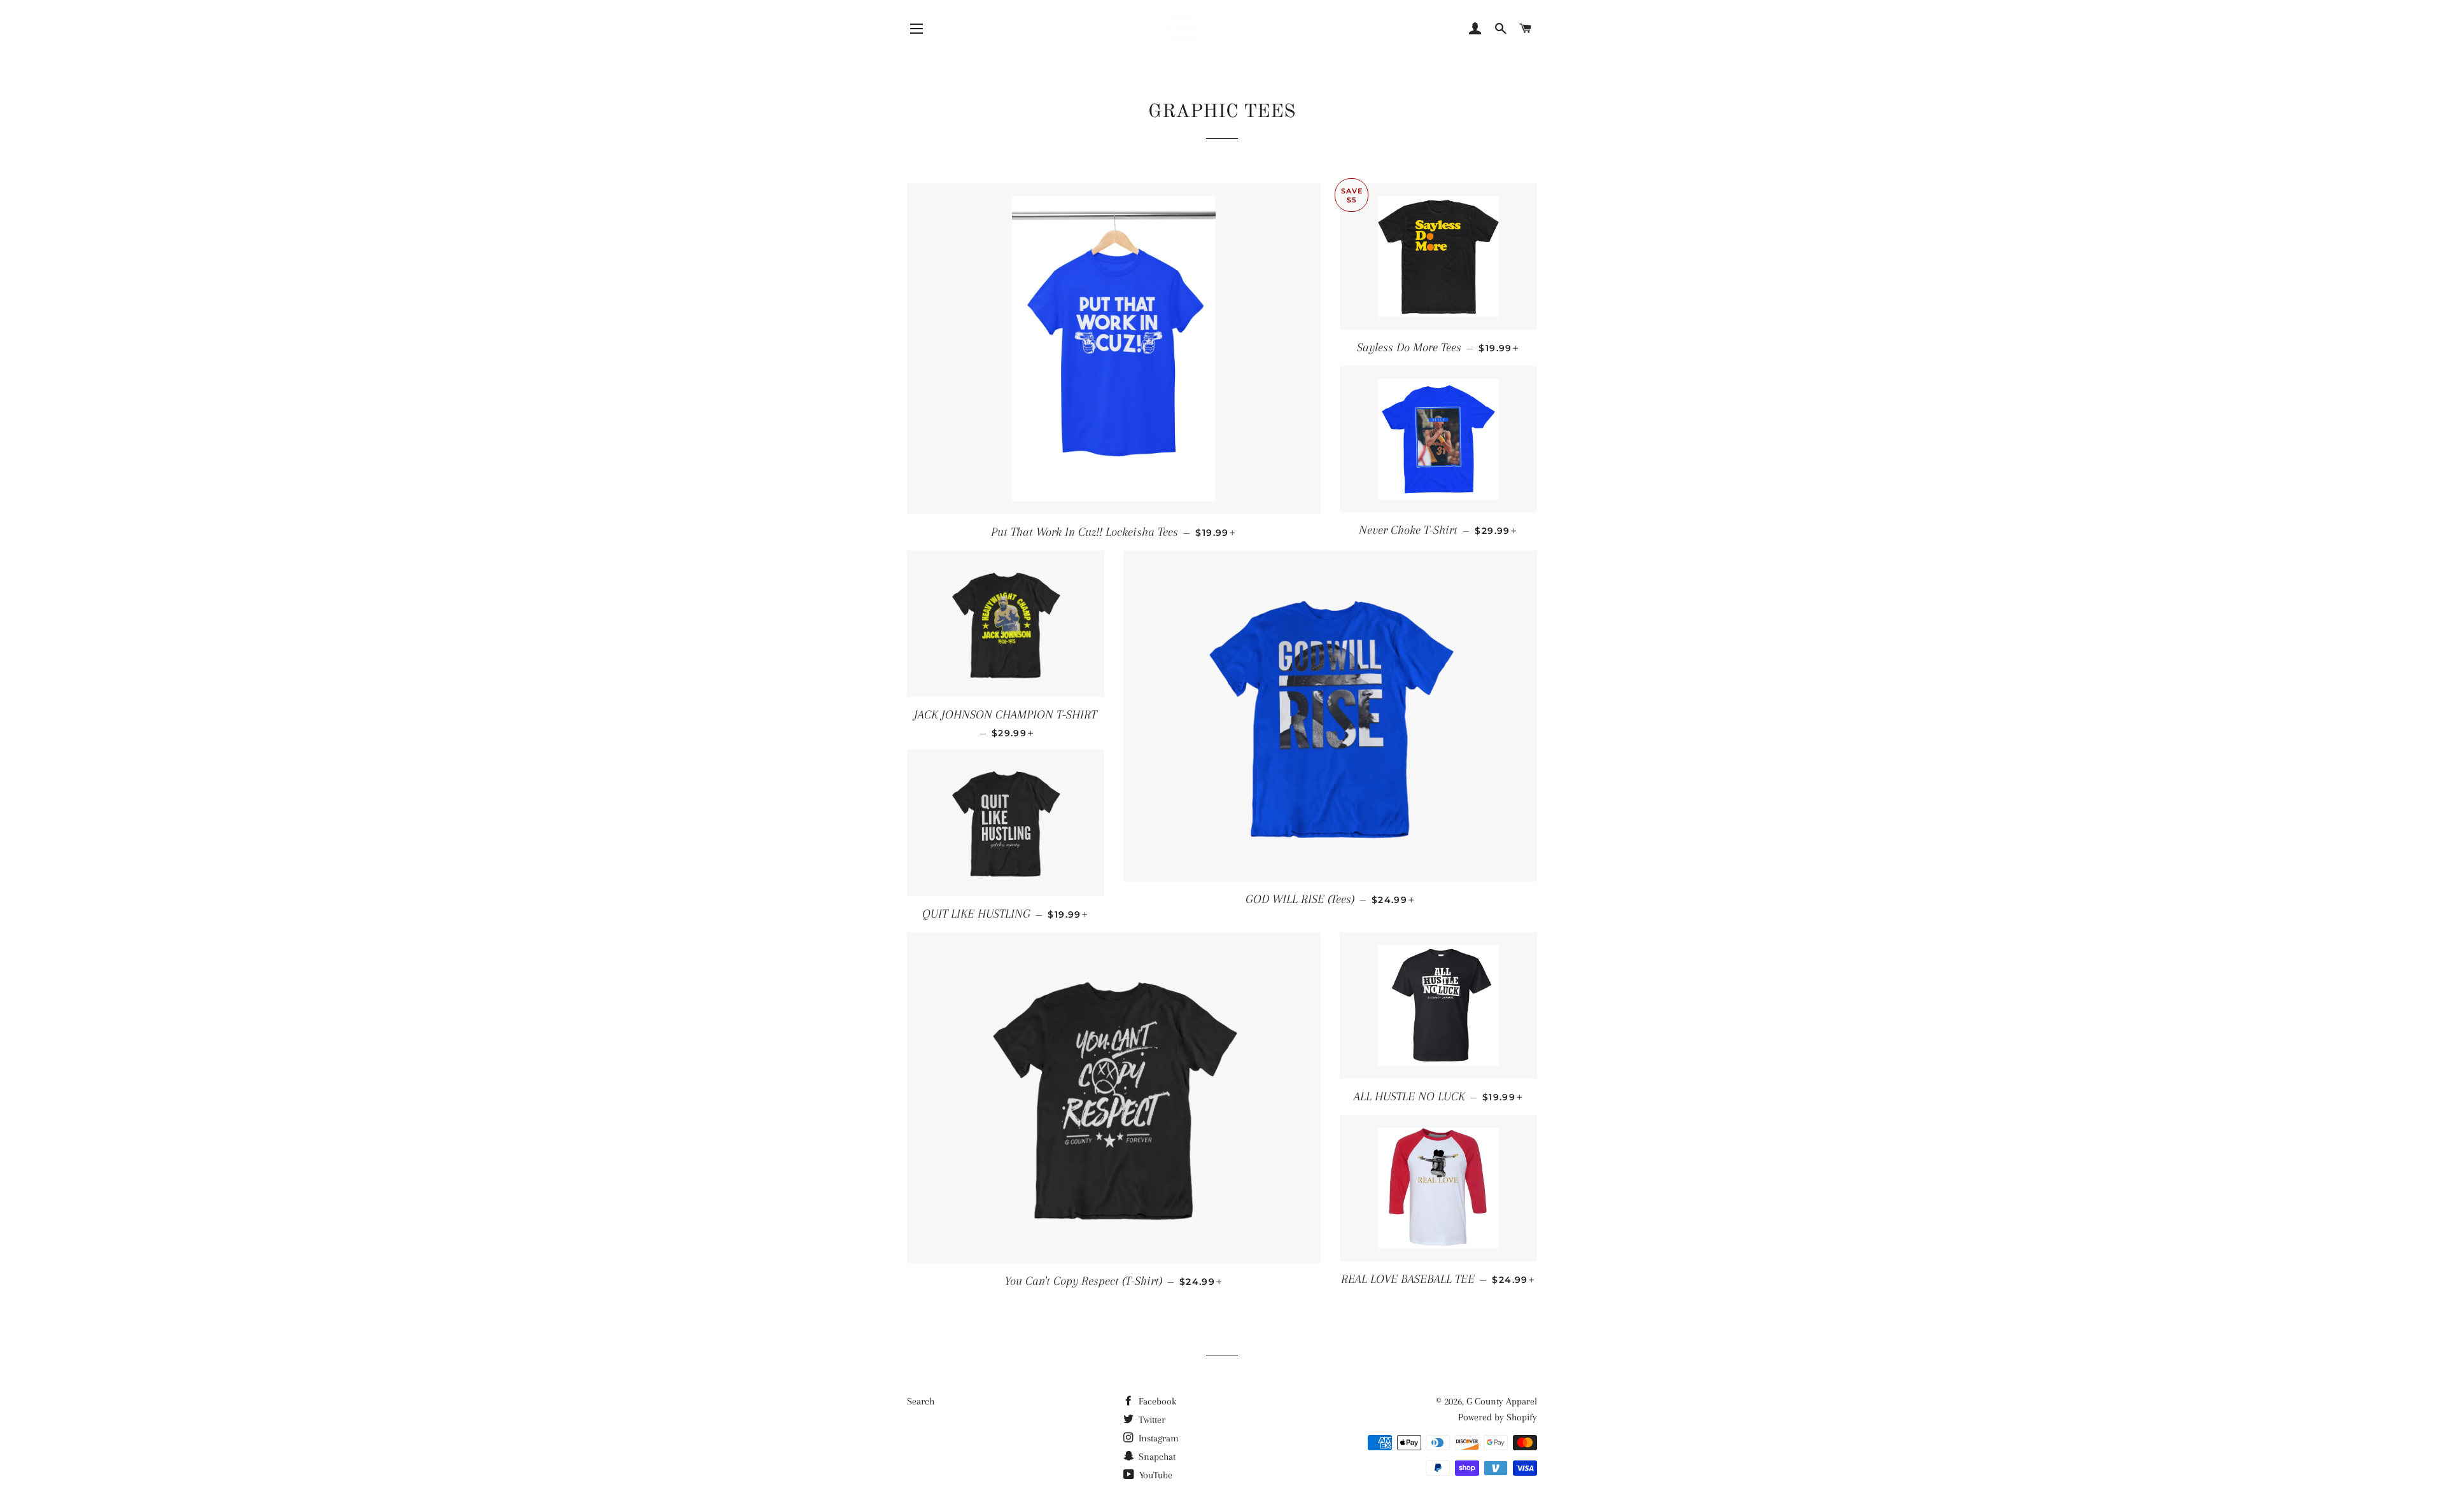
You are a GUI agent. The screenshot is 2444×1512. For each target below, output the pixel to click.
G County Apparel (1502, 1401)
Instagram (1157, 1438)
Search (921, 1401)
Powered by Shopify (1498, 1417)
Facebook (1156, 1401)
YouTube (1155, 1475)
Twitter (1151, 1420)
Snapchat (1156, 1457)
